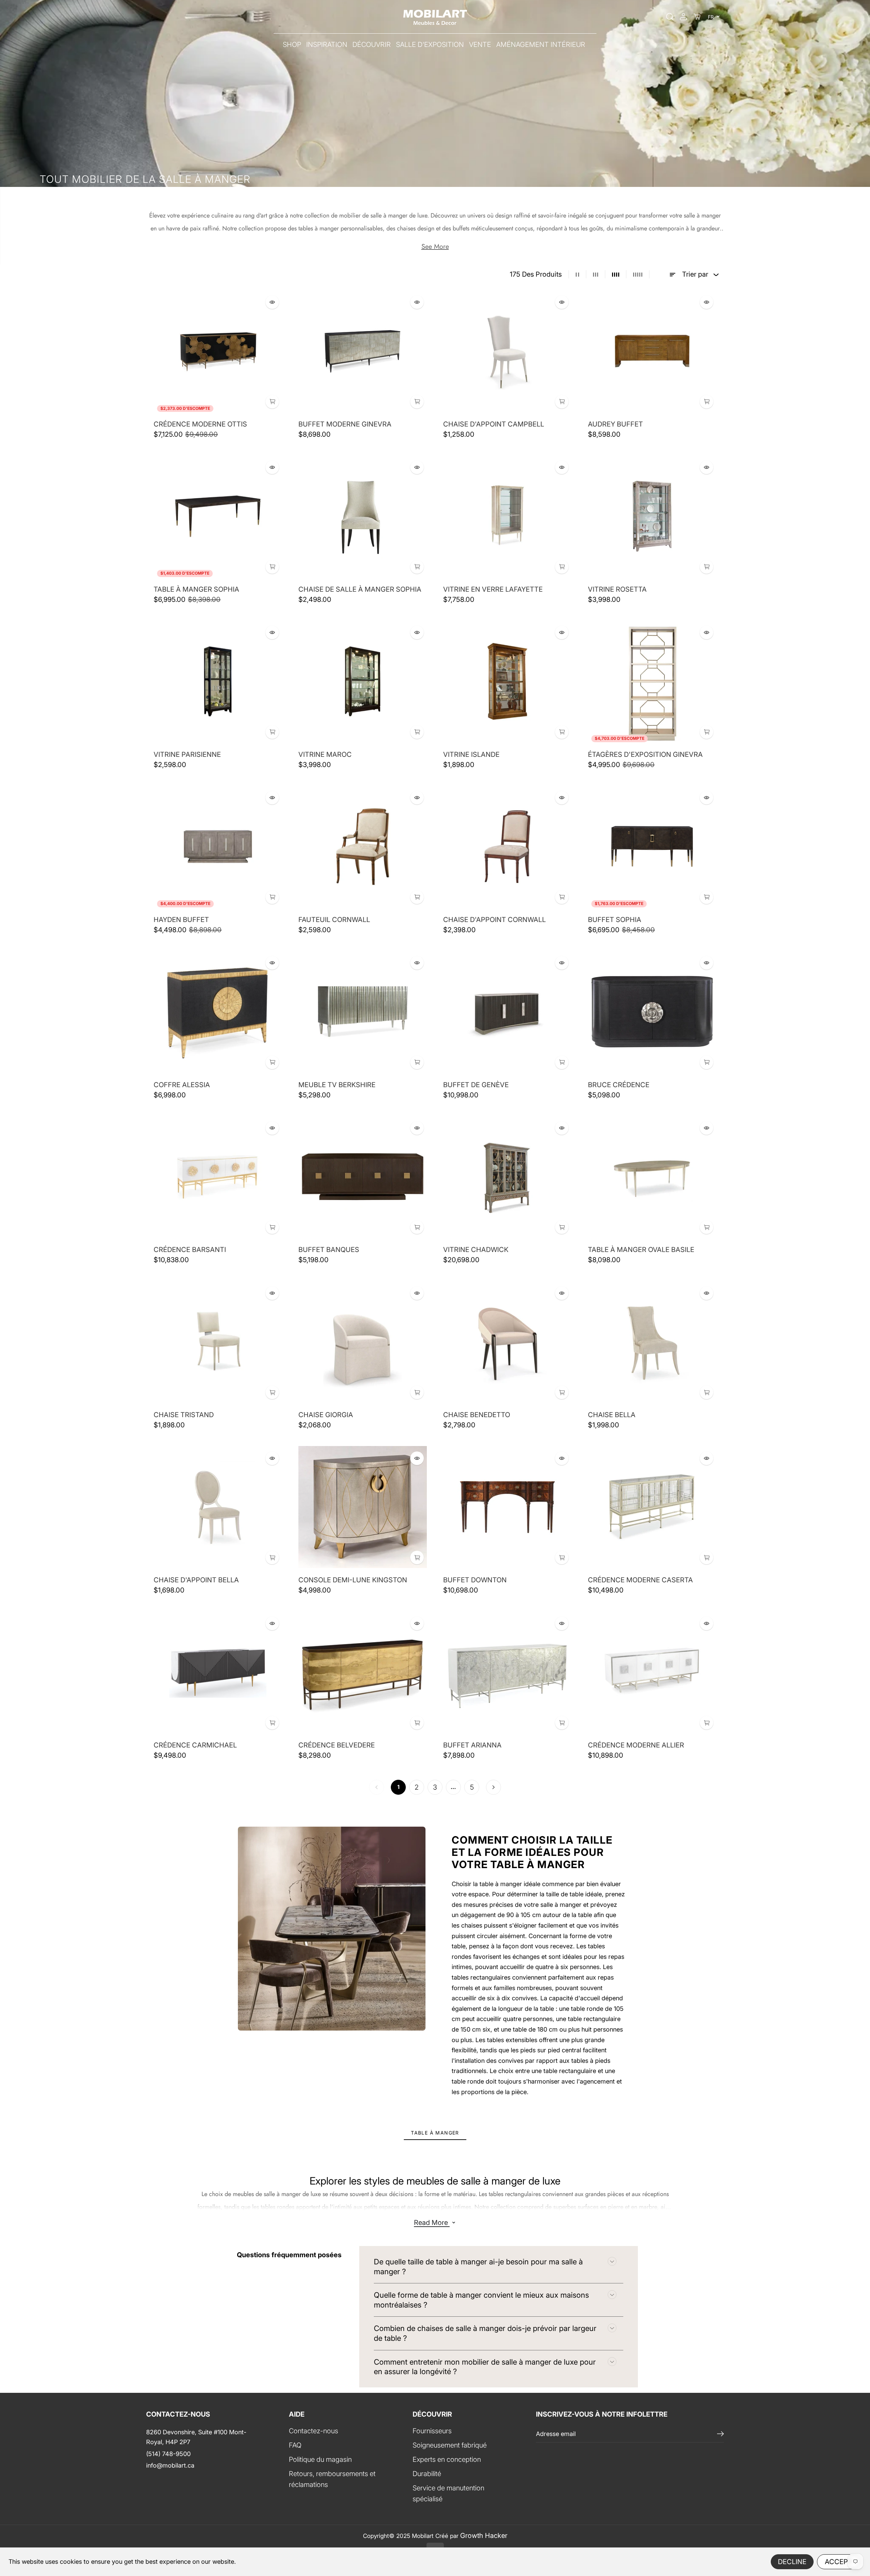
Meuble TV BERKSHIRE (337, 1085)
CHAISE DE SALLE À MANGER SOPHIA (360, 589)
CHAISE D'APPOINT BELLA (196, 1580)
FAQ (295, 2445)
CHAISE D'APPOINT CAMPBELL (494, 424)
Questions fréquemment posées (289, 2255)
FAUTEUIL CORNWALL (334, 920)
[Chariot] (697, 17)
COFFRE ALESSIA (182, 1085)
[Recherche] (670, 17)
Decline (792, 2562)
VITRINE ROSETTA (617, 589)
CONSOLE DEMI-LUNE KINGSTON (353, 1580)
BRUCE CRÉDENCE (619, 1085)
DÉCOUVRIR (372, 45)
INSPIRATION (327, 45)
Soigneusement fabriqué (450, 2445)
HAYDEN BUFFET (181, 920)
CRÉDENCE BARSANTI (190, 1250)
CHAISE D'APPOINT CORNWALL (494, 920)
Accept (839, 2562)
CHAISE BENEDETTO (477, 1415)
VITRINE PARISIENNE (187, 754)
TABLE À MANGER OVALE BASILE (641, 1250)
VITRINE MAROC (325, 754)
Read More (432, 2223)
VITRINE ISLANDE (471, 754)
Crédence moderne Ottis (200, 424)
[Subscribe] (720, 2434)
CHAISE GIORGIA (326, 1415)
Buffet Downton (475, 1580)
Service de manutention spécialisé (448, 2493)
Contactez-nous (314, 2431)
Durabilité (427, 2474)
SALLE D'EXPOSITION (430, 45)
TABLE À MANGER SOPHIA (196, 589)
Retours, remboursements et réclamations (332, 2479)
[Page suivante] (493, 1787)
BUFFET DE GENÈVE (476, 1085)
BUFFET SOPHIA (615, 920)
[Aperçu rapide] (272, 302)
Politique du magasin (320, 2459)
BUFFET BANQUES (329, 1250)
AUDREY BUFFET (615, 424)
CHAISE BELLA (612, 1415)
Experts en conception (447, 2459)
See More (435, 247)
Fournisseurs (432, 2431)
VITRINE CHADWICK (476, 1250)
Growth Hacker (484, 2536)
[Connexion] (683, 17)
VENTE (480, 45)
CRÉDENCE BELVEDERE (337, 1745)
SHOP (292, 45)
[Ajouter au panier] (272, 402)
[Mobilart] (435, 17)
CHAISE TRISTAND (184, 1415)
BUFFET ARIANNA (472, 1745)
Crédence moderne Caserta (640, 1580)
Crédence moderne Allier (636, 1745)
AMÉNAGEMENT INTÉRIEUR (541, 45)
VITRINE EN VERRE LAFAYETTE (493, 589)
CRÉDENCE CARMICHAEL (195, 1745)
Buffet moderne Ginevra (345, 424)
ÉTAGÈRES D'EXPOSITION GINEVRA (645, 754)
